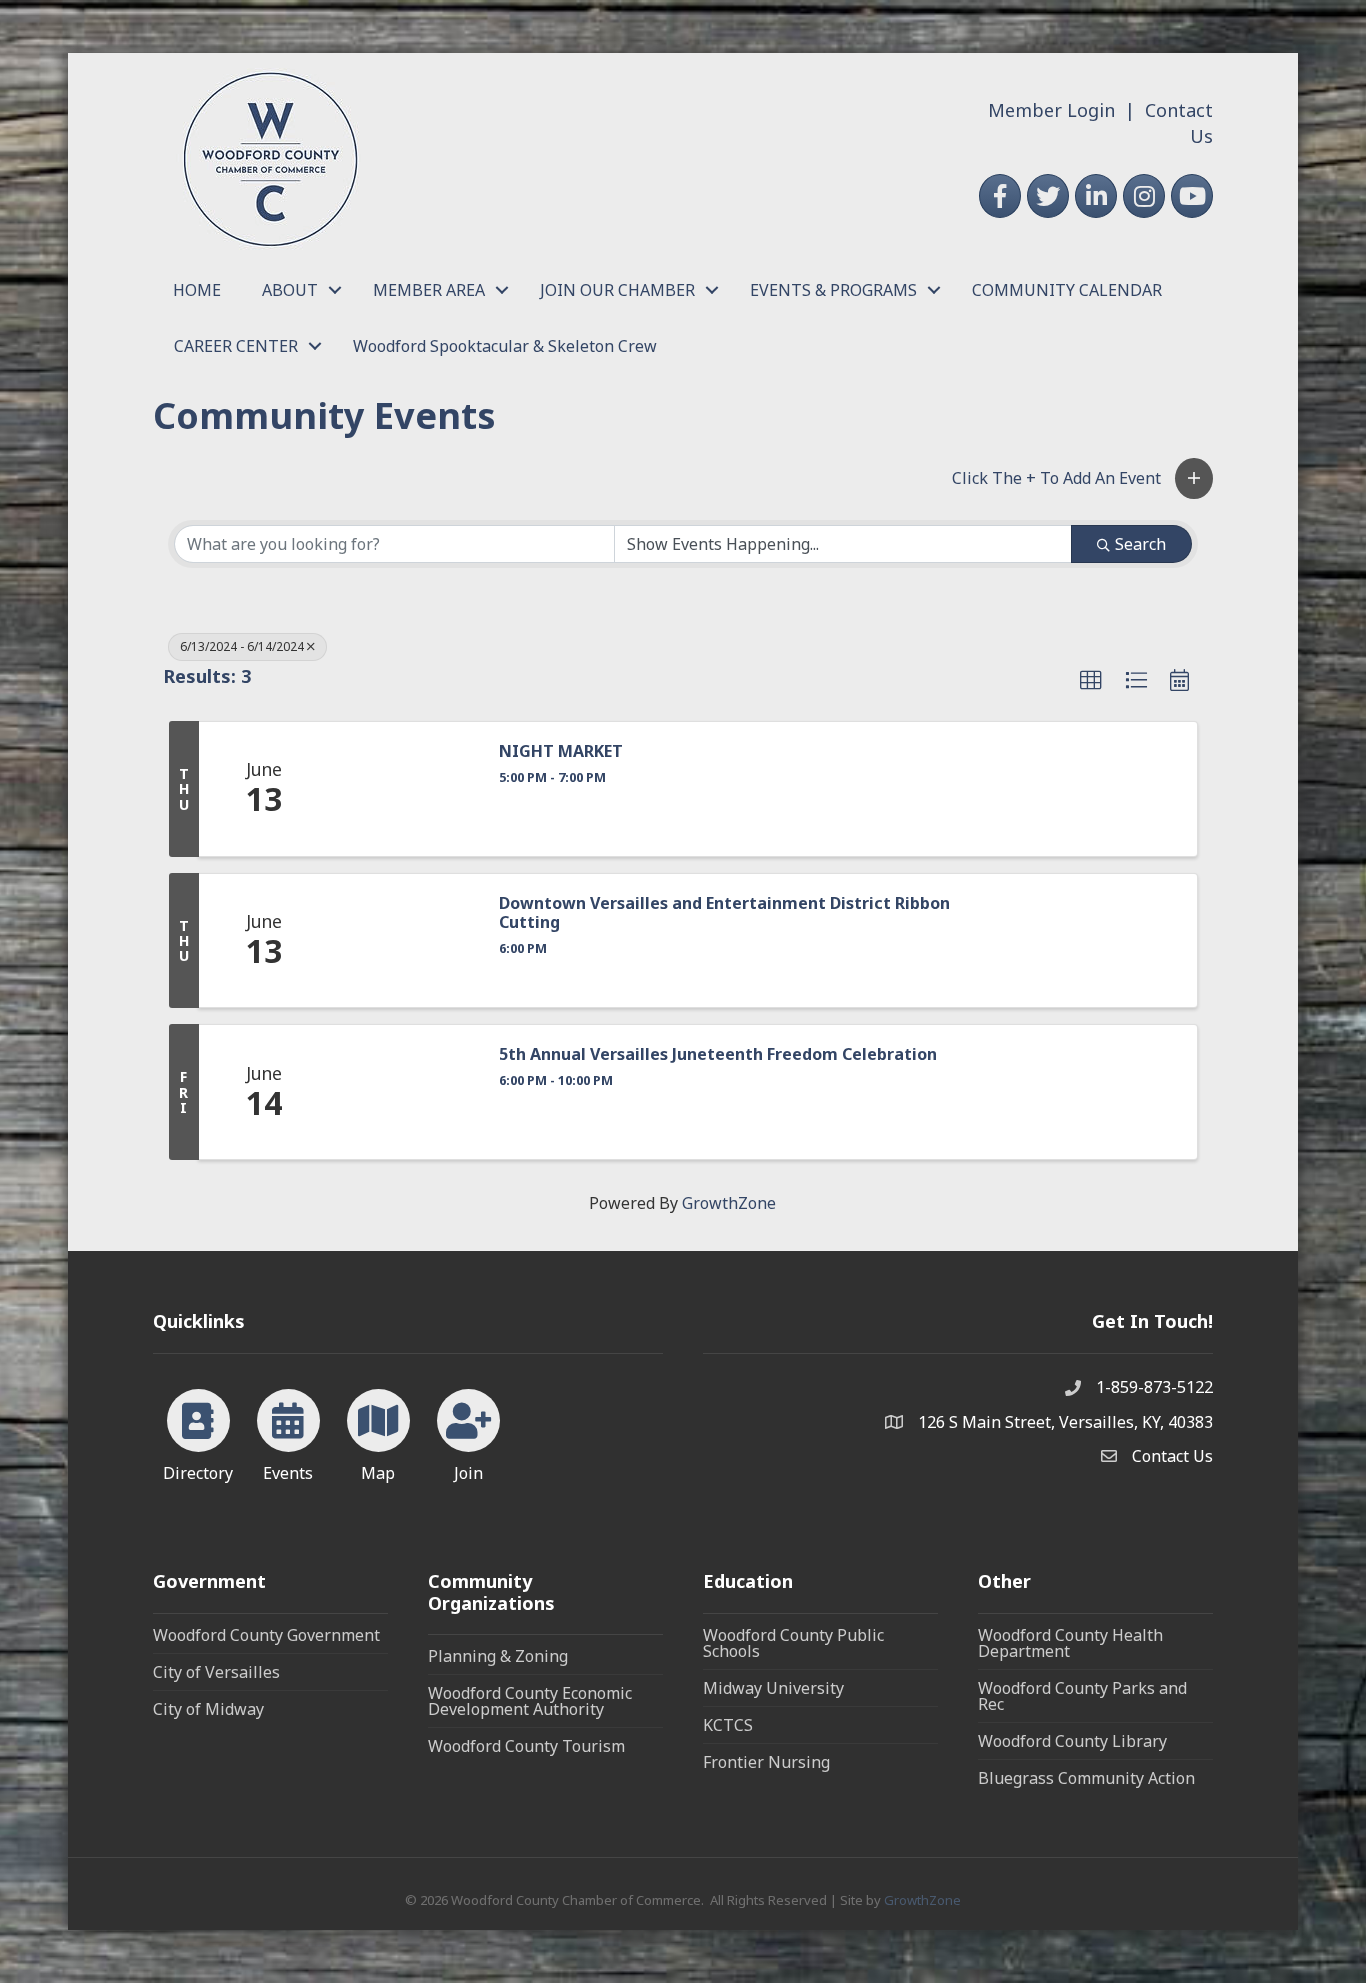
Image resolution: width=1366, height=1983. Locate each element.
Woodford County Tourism (526, 1746)
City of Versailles (216, 1672)
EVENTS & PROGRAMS (833, 290)
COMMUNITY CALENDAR (1067, 290)
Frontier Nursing (766, 1762)
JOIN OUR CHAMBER (617, 290)
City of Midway (208, 1709)
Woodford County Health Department (1070, 1643)
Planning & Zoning (498, 1656)
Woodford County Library (1072, 1741)
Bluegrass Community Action (1086, 1778)
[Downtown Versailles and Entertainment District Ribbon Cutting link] (404, 941)
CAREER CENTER (236, 346)
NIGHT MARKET (561, 751)
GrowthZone (729, 1203)
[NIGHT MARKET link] (404, 789)
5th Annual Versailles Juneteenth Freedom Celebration (718, 1054)
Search (1140, 544)
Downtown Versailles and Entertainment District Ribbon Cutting (724, 913)
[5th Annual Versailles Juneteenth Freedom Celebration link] (404, 1092)
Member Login (1051, 110)
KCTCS (728, 1725)
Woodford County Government (266, 1635)
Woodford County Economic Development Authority (530, 1701)
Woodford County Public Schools (793, 1643)
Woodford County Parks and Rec (1082, 1696)
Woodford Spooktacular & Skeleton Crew (505, 346)
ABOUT (290, 290)
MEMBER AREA (429, 290)
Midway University (773, 1688)
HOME (197, 290)
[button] (1194, 478)
